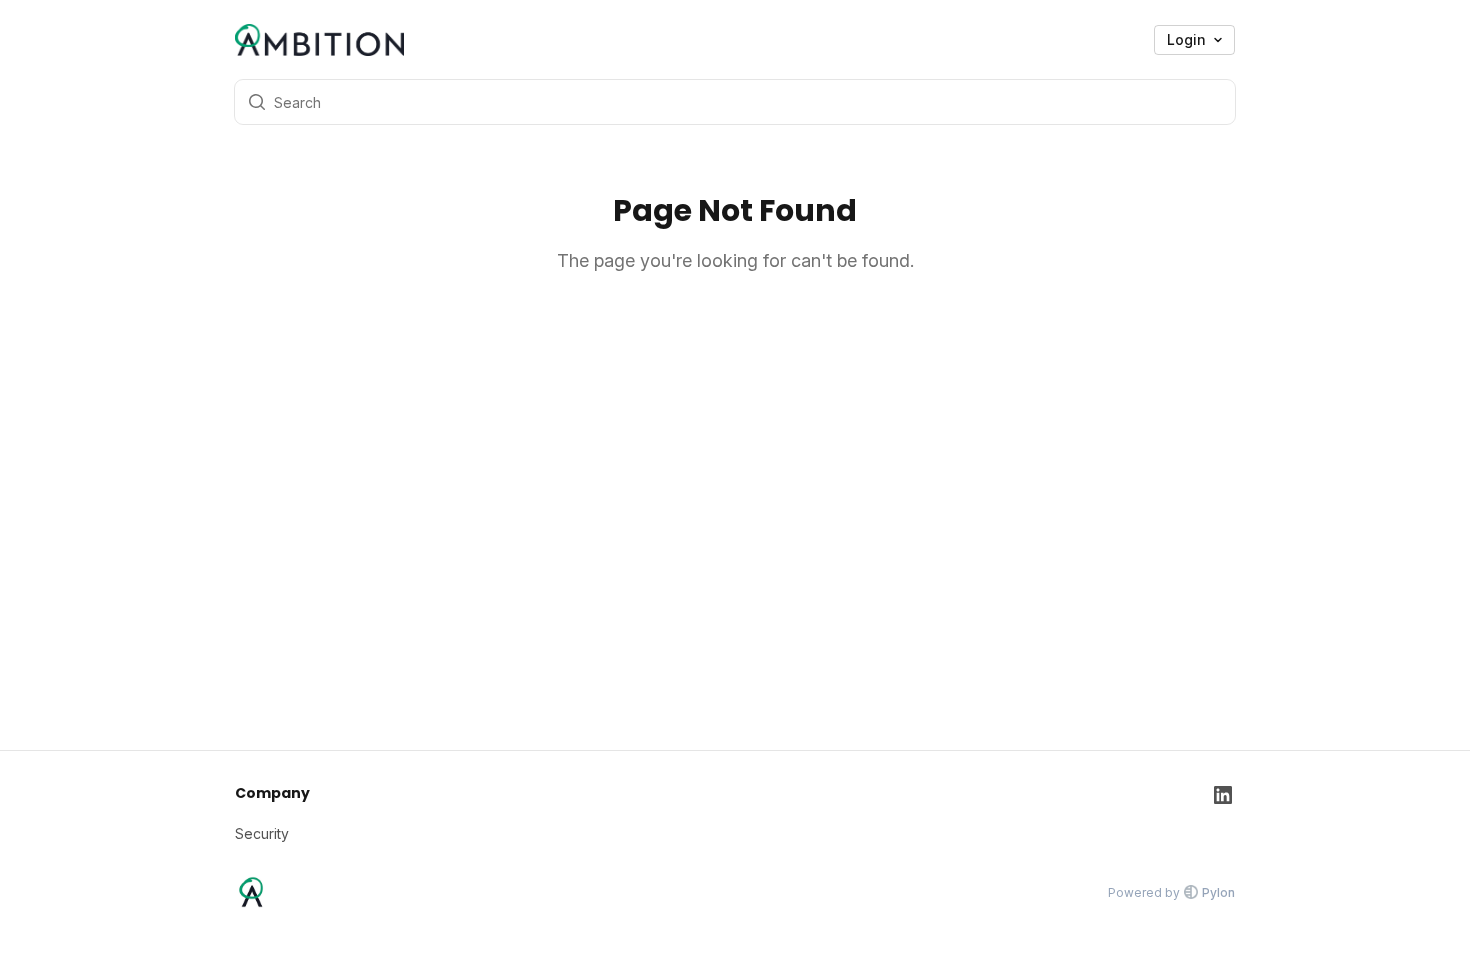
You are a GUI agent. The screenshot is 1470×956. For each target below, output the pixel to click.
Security (262, 833)
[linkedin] (1223, 813)
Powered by (1171, 892)
